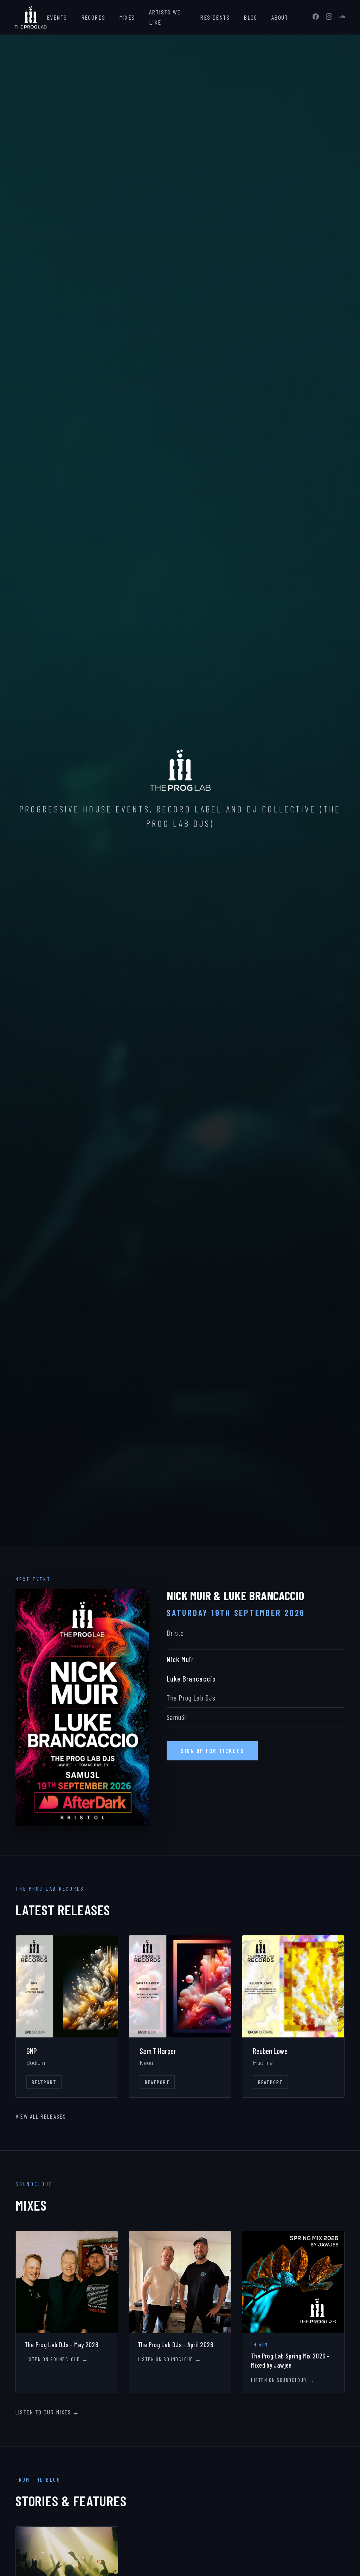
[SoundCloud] (342, 17)
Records (93, 17)
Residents (215, 17)
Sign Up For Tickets (212, 1751)
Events (57, 17)
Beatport (44, 2082)
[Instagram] (329, 17)
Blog (250, 17)
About (280, 17)
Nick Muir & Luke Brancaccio (235, 1595)
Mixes (127, 17)
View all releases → (45, 2116)
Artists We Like (165, 17)
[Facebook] (316, 17)
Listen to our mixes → (47, 2412)
